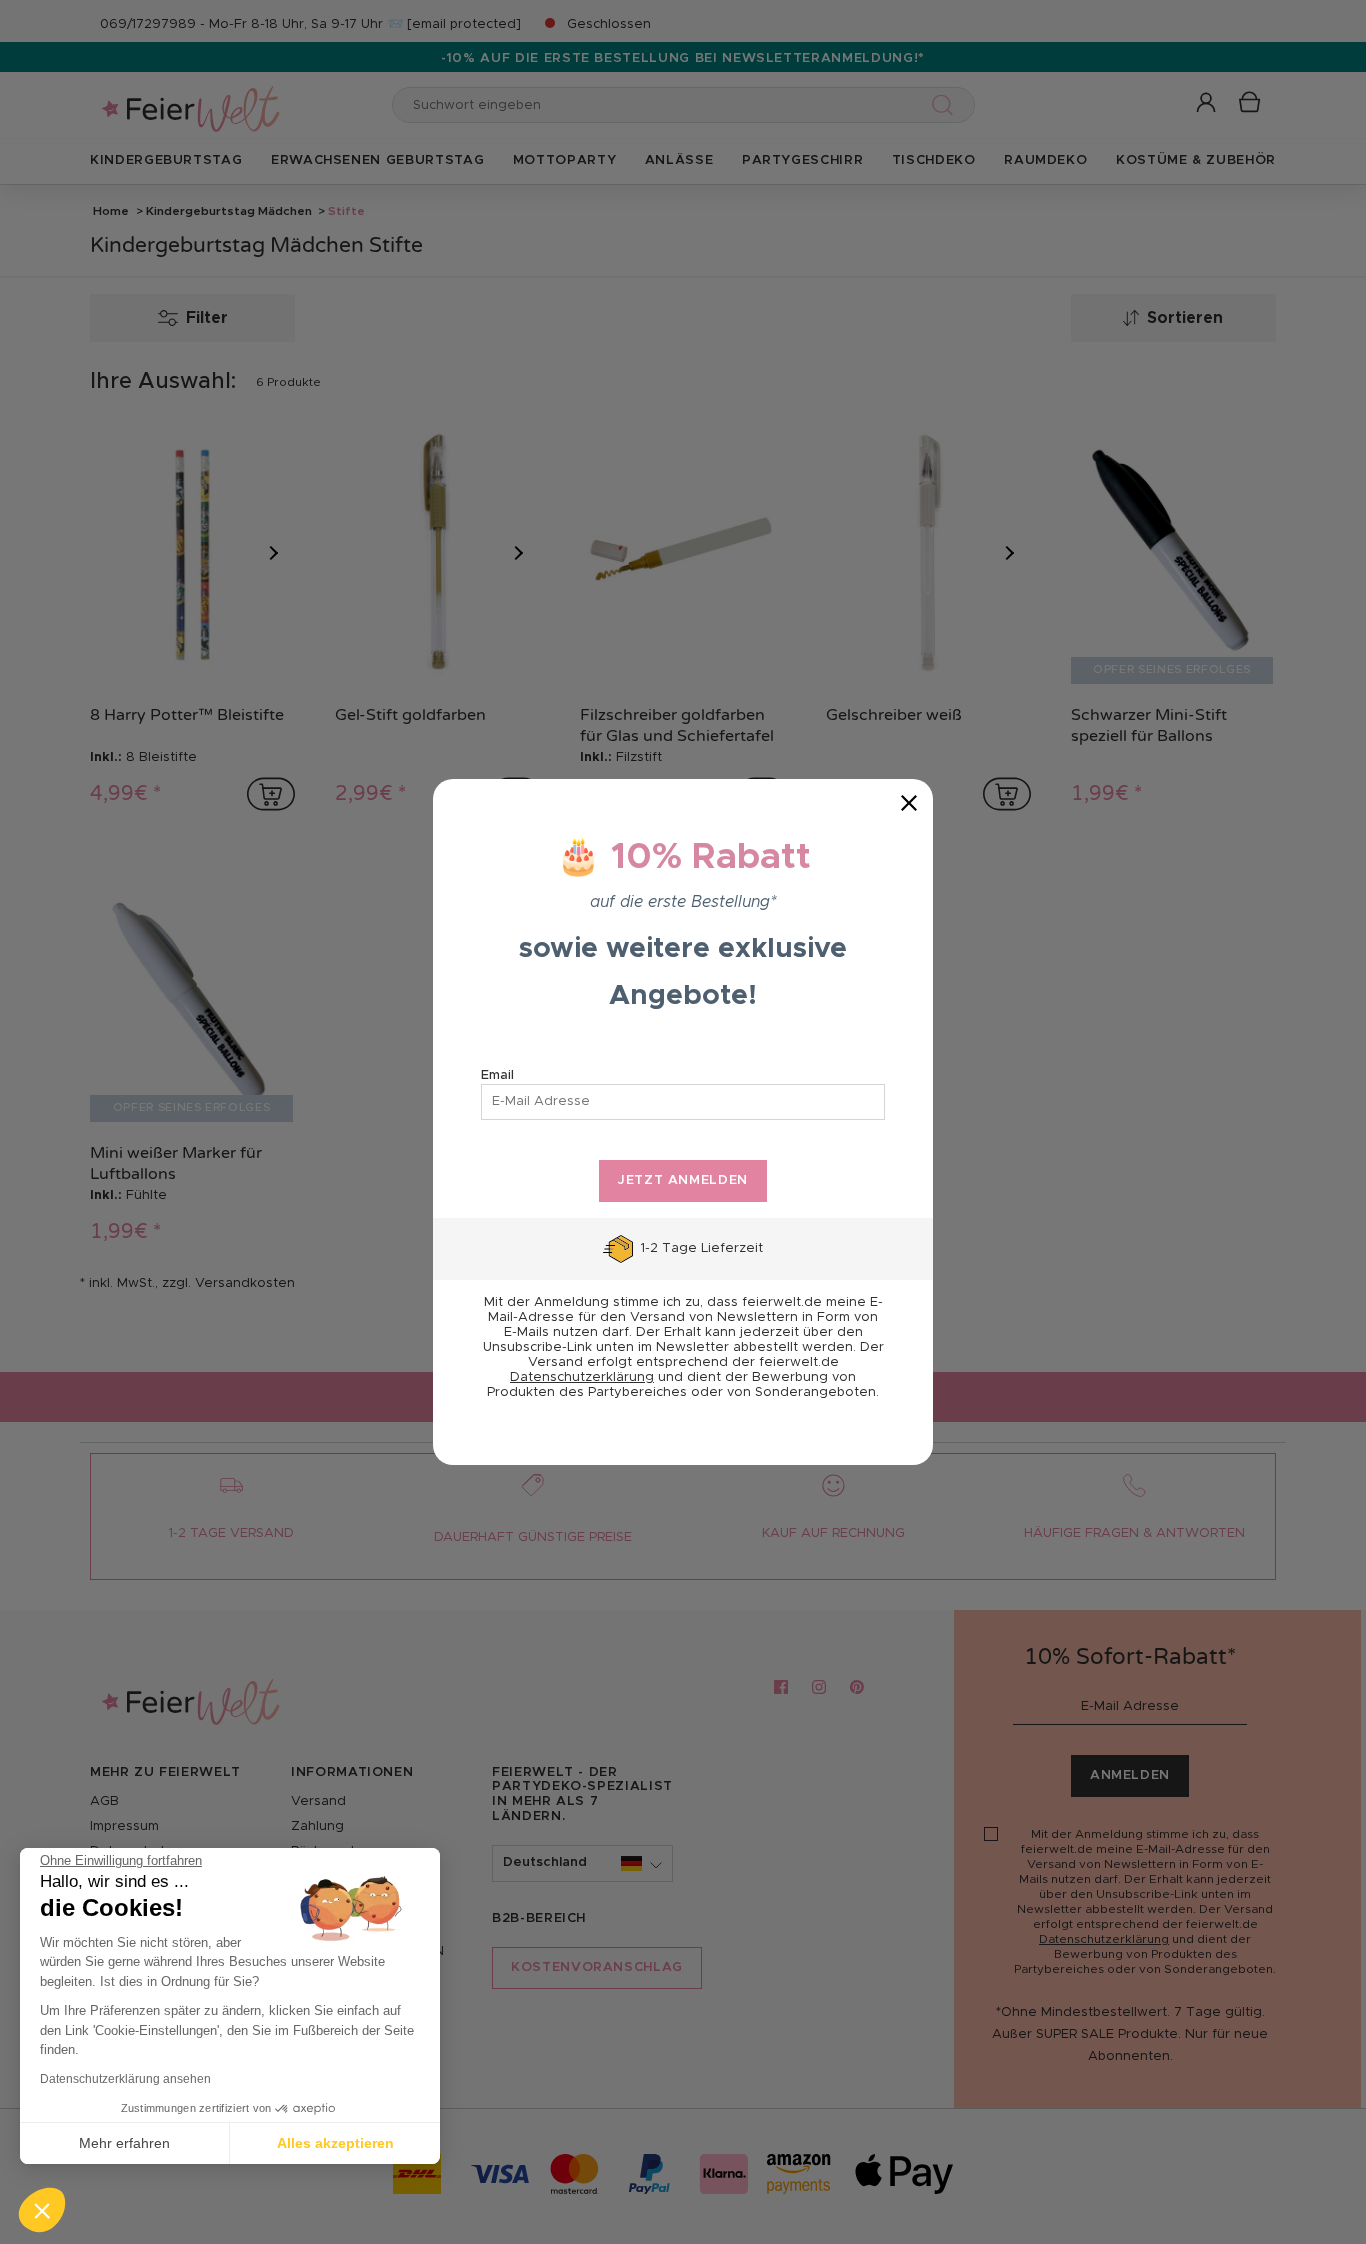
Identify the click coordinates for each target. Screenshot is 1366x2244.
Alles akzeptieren (335, 2143)
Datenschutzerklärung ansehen (125, 2079)
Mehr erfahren (124, 2143)
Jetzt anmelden (683, 1180)
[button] (42, 2210)
